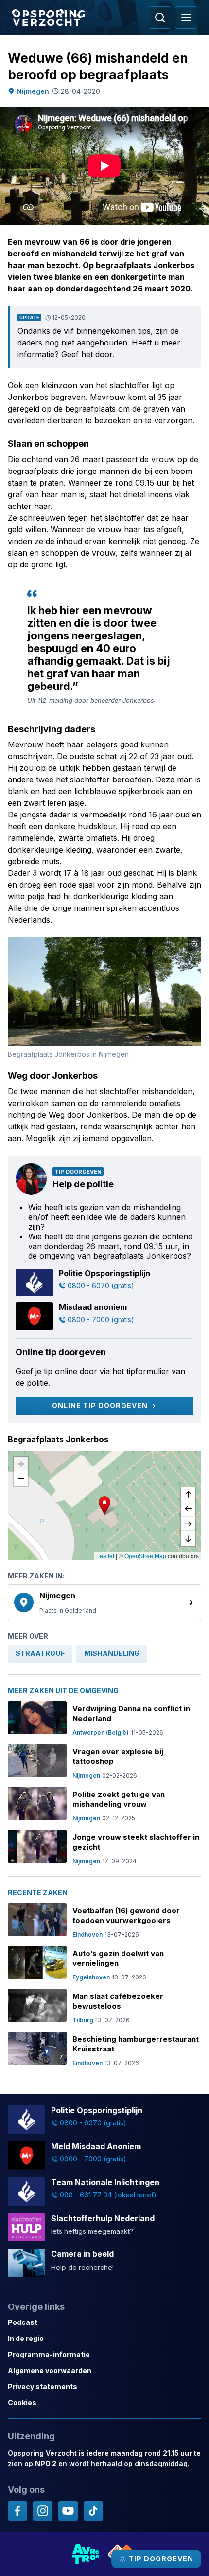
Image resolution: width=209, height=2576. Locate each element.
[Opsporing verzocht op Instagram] (43, 2511)
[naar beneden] (188, 1539)
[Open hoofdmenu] (186, 18)
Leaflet (105, 1555)
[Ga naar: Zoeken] (160, 18)
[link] (104, 1602)
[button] (104, 1506)
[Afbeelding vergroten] (194, 944)
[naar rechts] (188, 1524)
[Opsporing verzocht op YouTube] (68, 2511)
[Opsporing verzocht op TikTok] (93, 2511)
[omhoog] (188, 1495)
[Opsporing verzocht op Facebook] (17, 2511)
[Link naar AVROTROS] (86, 2554)
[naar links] (188, 1509)
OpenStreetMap (145, 1555)
